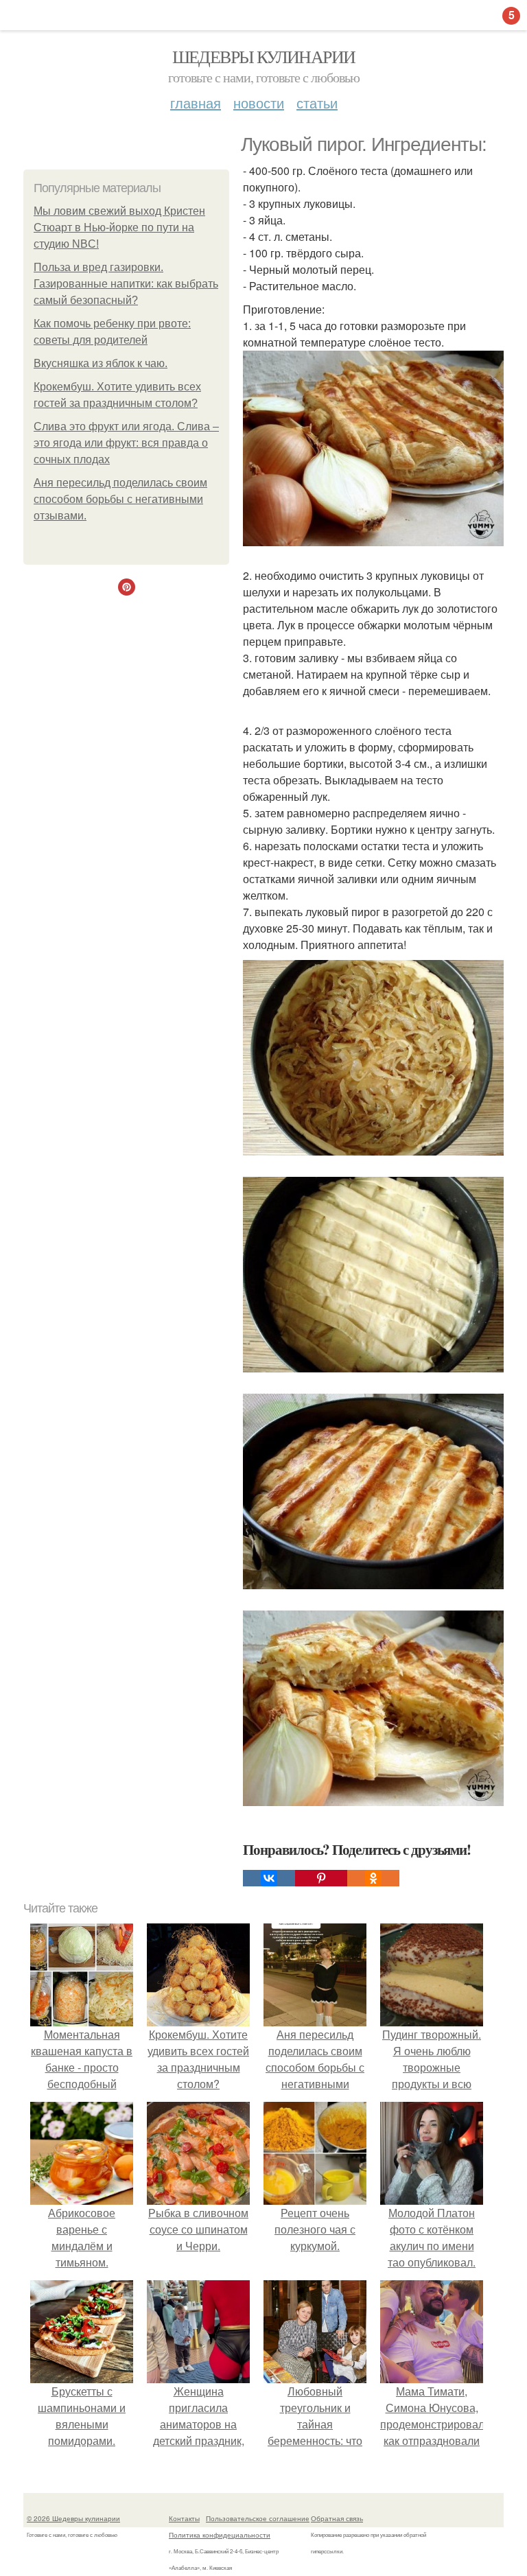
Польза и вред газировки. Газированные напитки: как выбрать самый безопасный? (126, 284)
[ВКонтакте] (269, 1878)
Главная (196, 103)
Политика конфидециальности (220, 2535)
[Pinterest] (321, 1878)
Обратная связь (337, 2518)
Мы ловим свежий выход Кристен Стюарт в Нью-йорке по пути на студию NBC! (119, 227)
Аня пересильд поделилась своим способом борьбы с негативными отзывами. (120, 499)
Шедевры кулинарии (264, 56)
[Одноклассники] (373, 1878)
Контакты (184, 2518)
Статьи (317, 103)
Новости (259, 103)
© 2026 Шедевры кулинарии (73, 2518)
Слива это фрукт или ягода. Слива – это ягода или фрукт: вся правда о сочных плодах (126, 443)
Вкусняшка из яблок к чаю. (101, 363)
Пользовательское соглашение (258, 2518)
